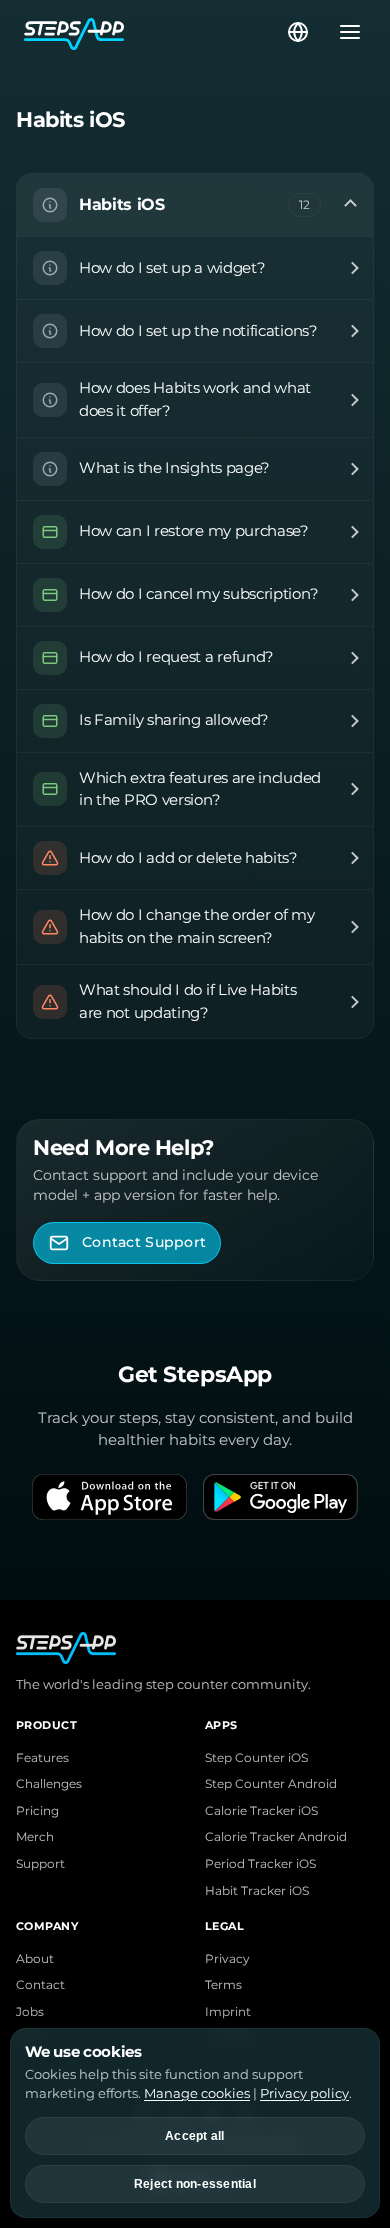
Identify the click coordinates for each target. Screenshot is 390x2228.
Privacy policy (304, 2093)
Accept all (195, 2136)
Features (42, 1758)
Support (40, 1864)
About (35, 1959)
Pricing (37, 1811)
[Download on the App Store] (109, 1497)
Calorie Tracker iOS (261, 1811)
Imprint (228, 2012)
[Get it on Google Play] (280, 1497)
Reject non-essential (195, 2184)
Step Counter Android (271, 1784)
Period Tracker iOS (260, 1864)
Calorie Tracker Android (276, 1837)
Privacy (227, 1959)
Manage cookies (197, 2093)
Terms (223, 1985)
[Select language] (298, 32)
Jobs (30, 2012)
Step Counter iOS (256, 1758)
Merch (35, 1837)
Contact (40, 1985)
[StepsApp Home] (154, 32)
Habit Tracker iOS (257, 1891)
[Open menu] (344, 32)
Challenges (49, 1784)
